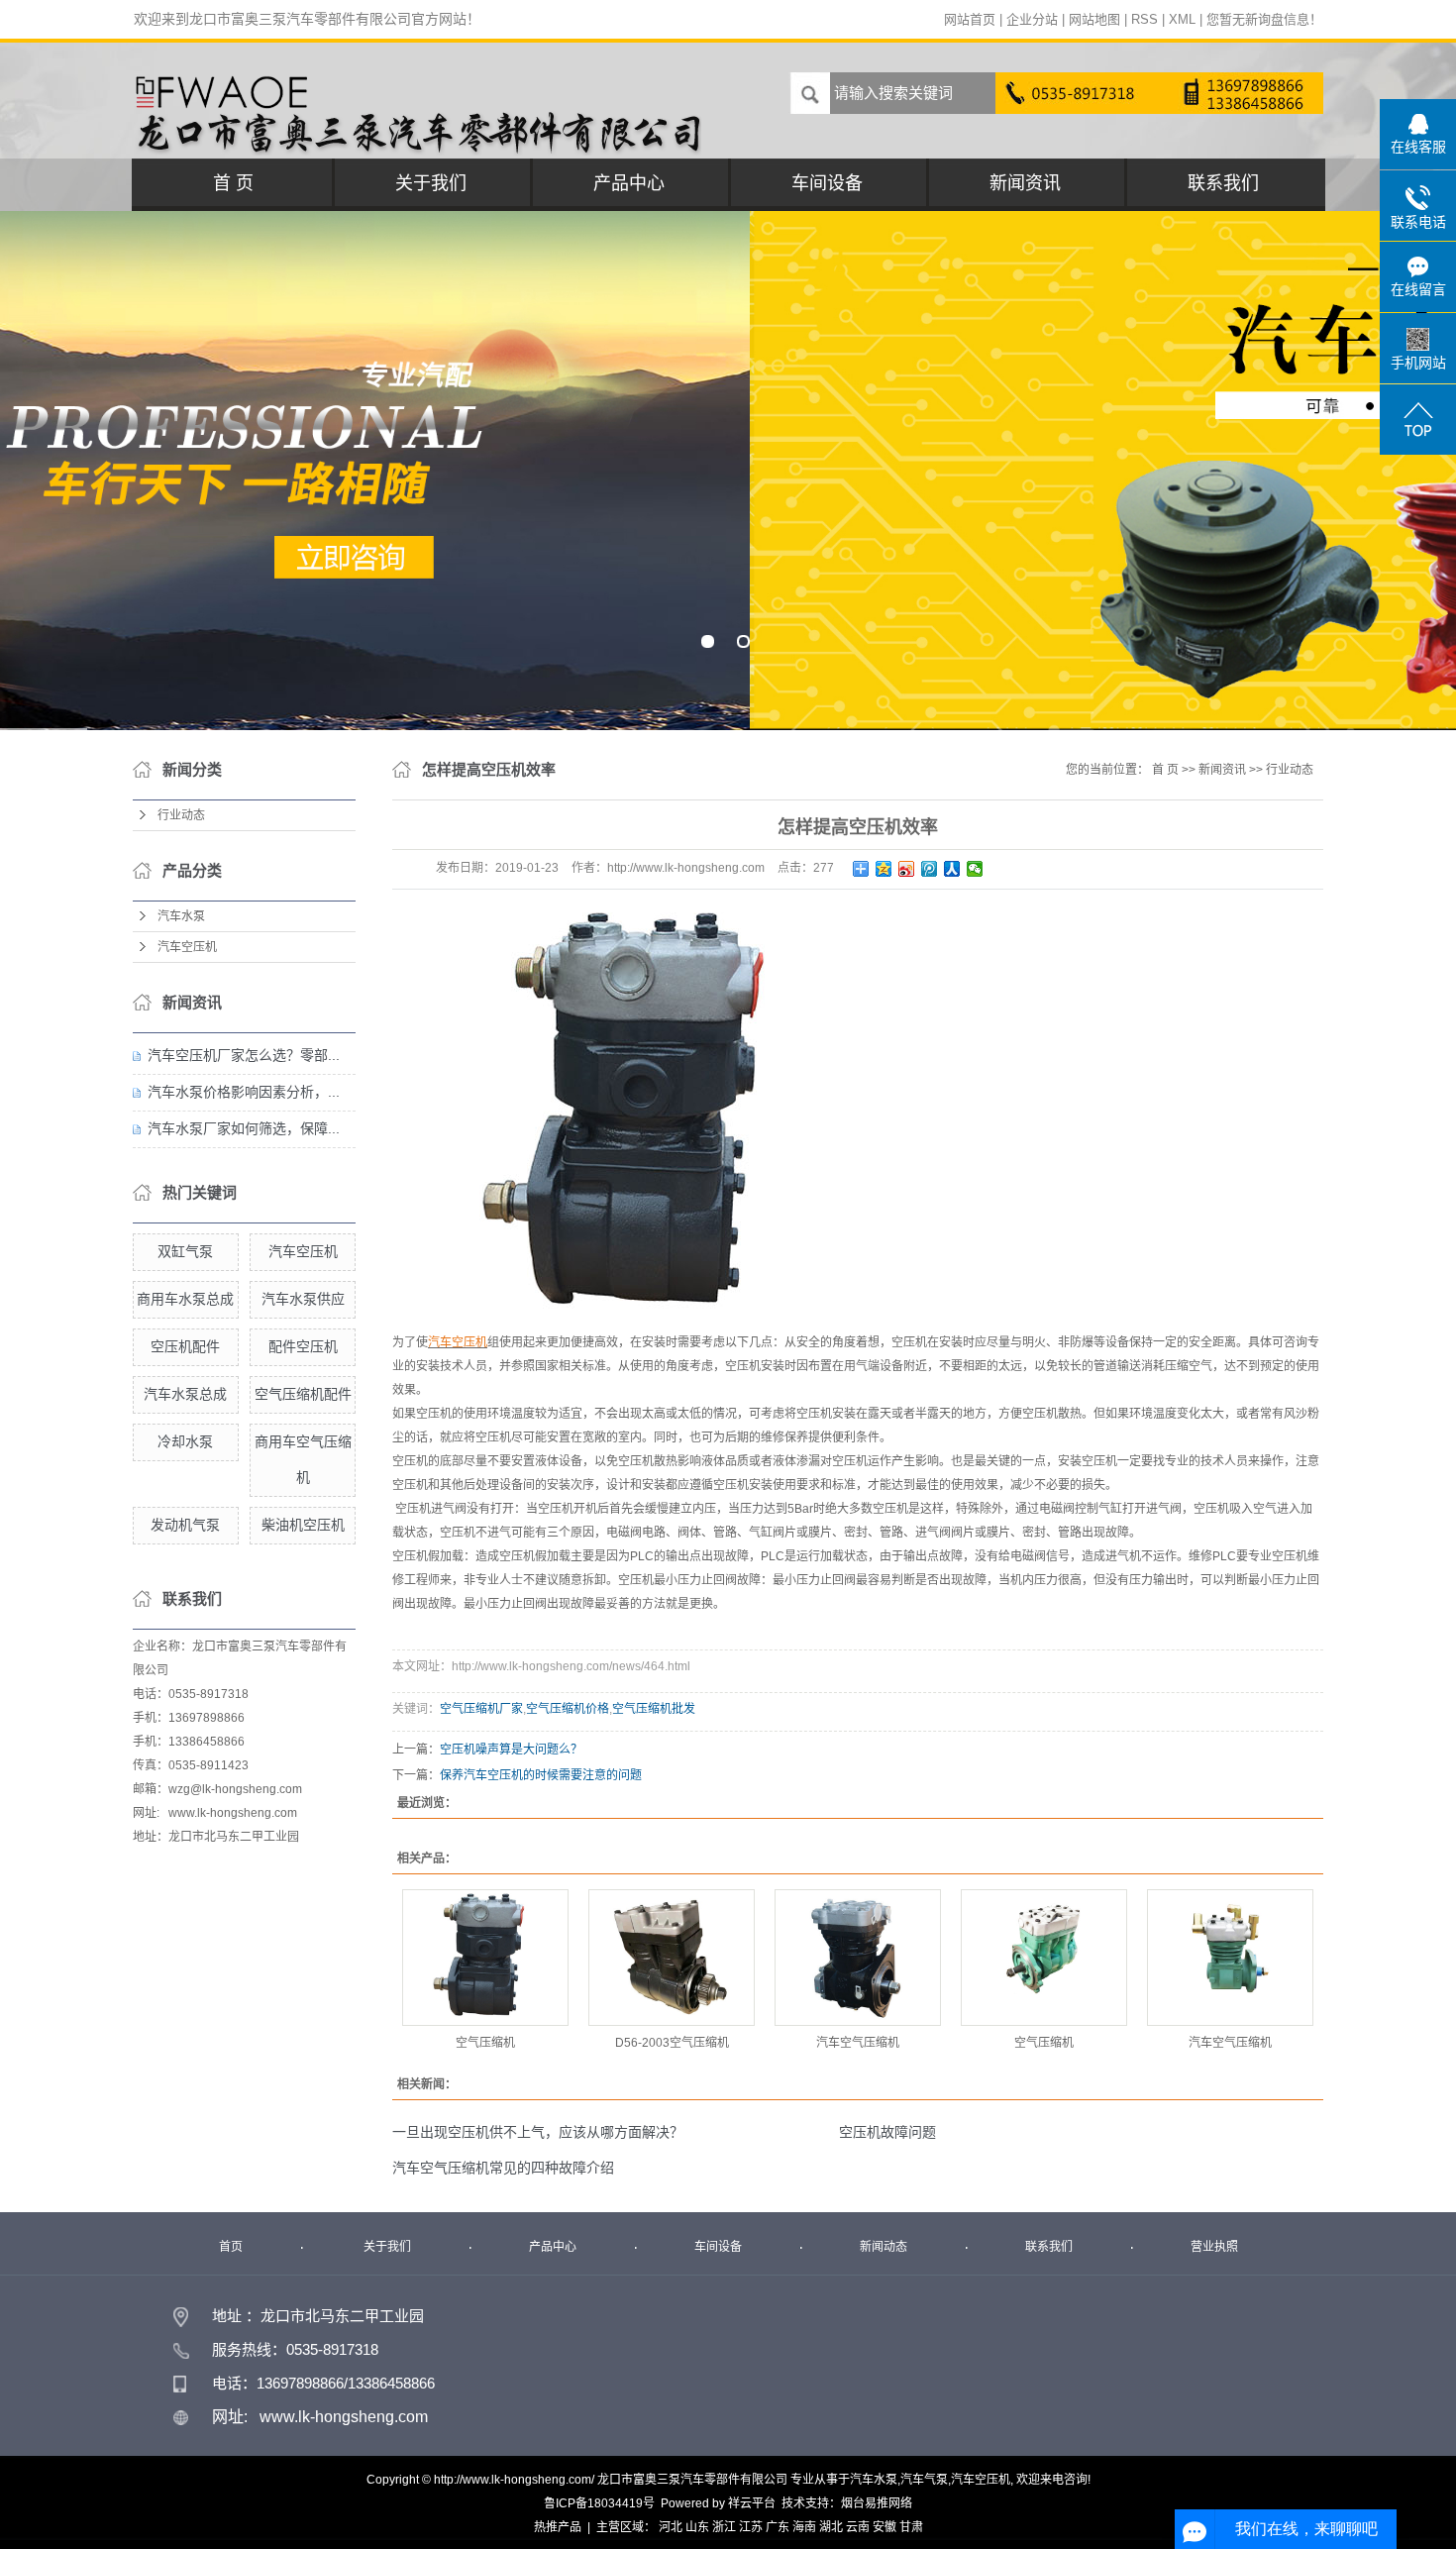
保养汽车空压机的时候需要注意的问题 (541, 1775)
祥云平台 (752, 2503)
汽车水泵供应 (303, 1299)
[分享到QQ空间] (884, 869)
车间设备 (827, 183)
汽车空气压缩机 (858, 2043)
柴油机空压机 (303, 1525)
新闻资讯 (1025, 183)
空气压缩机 (485, 2043)
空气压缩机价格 (568, 1709)
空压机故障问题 (887, 2132)
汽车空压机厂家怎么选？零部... (244, 1055)
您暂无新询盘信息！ (1264, 19)
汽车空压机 (187, 947)
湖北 (831, 2527)
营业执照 (1214, 2247)
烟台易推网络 (877, 2503)
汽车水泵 (181, 916)
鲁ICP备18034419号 (599, 2503)
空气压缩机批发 (654, 1709)
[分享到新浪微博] (907, 869)
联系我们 (1223, 183)
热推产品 (558, 2527)
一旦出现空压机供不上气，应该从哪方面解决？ (538, 2132)
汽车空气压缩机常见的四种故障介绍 (503, 2168)
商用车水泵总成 (185, 1299)
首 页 (233, 183)
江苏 (751, 2527)
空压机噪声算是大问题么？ (511, 1750)
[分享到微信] (975, 869)
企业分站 (1032, 19)
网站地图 (1094, 19)
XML (1182, 19)
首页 (231, 2247)
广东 (778, 2527)
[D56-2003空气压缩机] (672, 1958)
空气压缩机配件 (303, 1394)
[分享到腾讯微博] (930, 869)
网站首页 (970, 19)
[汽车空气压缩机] (858, 1958)
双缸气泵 (185, 1251)
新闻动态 (884, 2247)
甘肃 (911, 2527)
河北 (671, 2527)
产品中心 (629, 183)
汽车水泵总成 (185, 1394)
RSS (1144, 19)
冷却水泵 (185, 1441)
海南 (804, 2527)
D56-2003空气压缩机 (672, 2043)
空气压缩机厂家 (481, 1709)
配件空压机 (303, 1346)
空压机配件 (185, 1346)
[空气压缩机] (485, 1958)
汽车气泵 (924, 2480)
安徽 (884, 2527)
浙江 (724, 2527)
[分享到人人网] (952, 869)
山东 (697, 2527)
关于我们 (431, 183)
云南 (858, 2527)
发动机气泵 (185, 1525)
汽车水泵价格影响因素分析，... (244, 1092)
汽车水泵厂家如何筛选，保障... (244, 1128)
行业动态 (181, 815)
